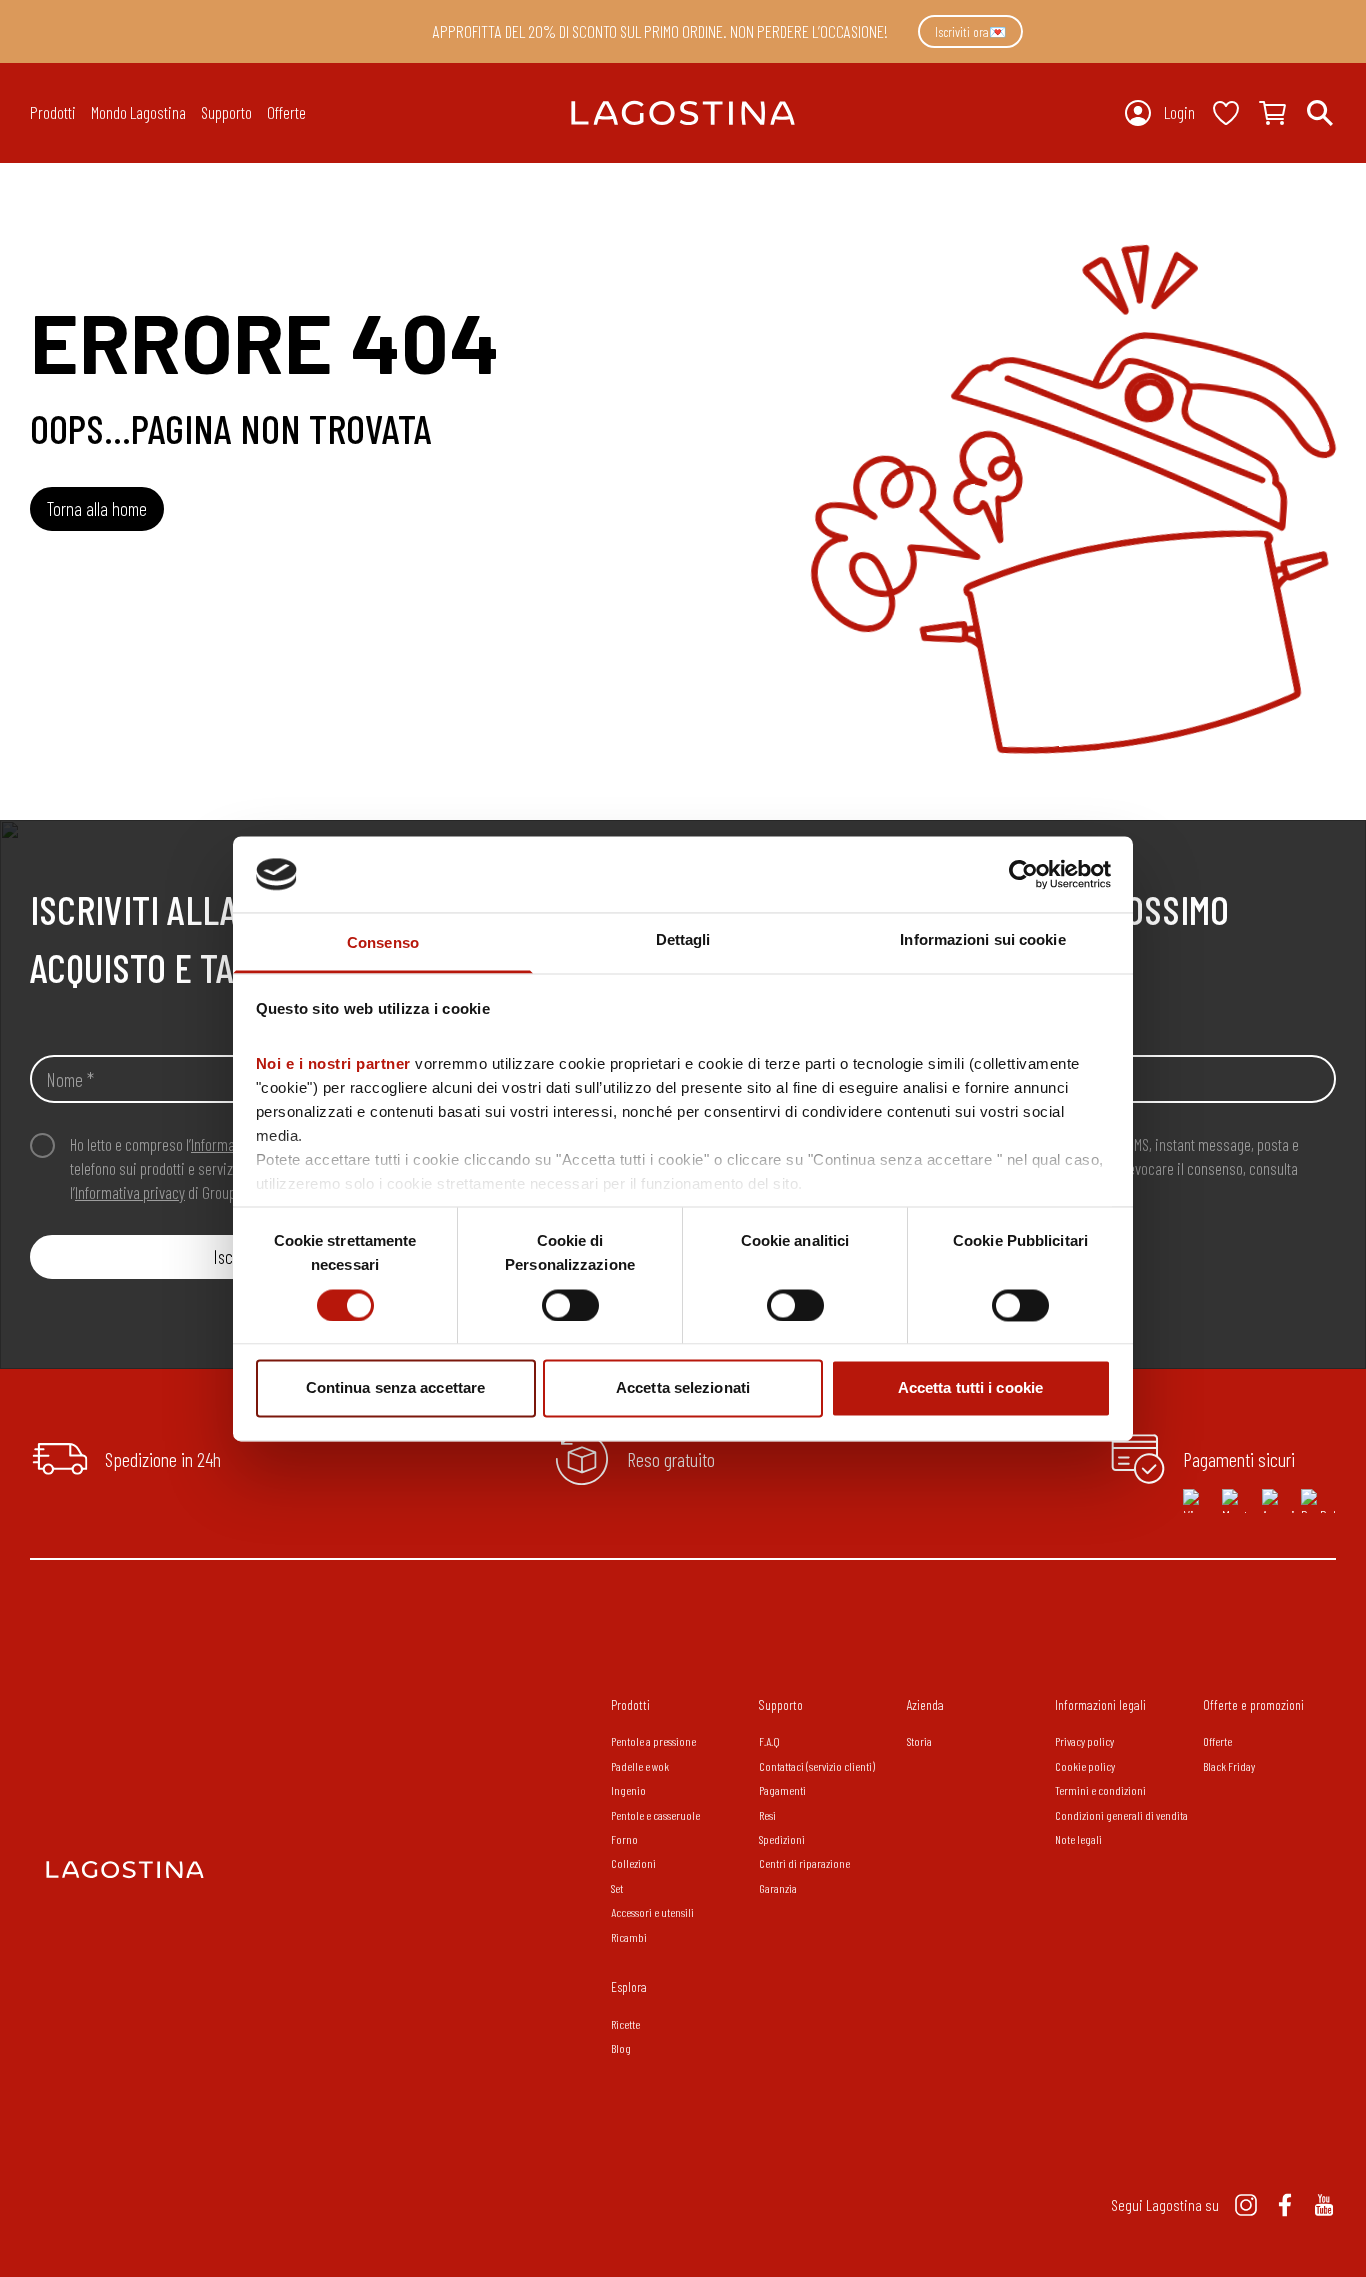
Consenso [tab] (383, 943)
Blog (621, 2048)
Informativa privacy (130, 1192)
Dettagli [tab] (683, 940)
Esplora (629, 1986)
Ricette (625, 2024)
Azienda (925, 1704)
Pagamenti (782, 1790)
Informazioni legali (1100, 1704)
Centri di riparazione (804, 1863)
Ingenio (628, 1790)
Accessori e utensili (652, 1912)
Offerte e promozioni (1253, 1704)
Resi (767, 1815)
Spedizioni (782, 1839)
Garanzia (778, 1888)
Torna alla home (97, 508)
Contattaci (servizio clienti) (817, 1766)
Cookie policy (1085, 1766)
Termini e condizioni (1100, 1790)
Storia (919, 1741)
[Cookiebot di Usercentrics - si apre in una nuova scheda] (1023, 874)
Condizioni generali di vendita (1121, 1815)
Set (617, 1888)
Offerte (286, 112)
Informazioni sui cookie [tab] (982, 940)
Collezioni (633, 1863)
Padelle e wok (640, 1766)
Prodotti (630, 1704)
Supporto (781, 1704)
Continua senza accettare (395, 1388)
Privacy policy (1084, 1741)
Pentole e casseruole (655, 1815)
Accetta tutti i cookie (970, 1388)
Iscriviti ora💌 (970, 31)
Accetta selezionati (683, 1388)
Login (1179, 112)
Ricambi (629, 1937)
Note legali (1078, 1839)
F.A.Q (769, 1741)
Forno (624, 1839)
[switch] (570, 1305)
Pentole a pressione (653, 1741)
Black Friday (1229, 1766)
